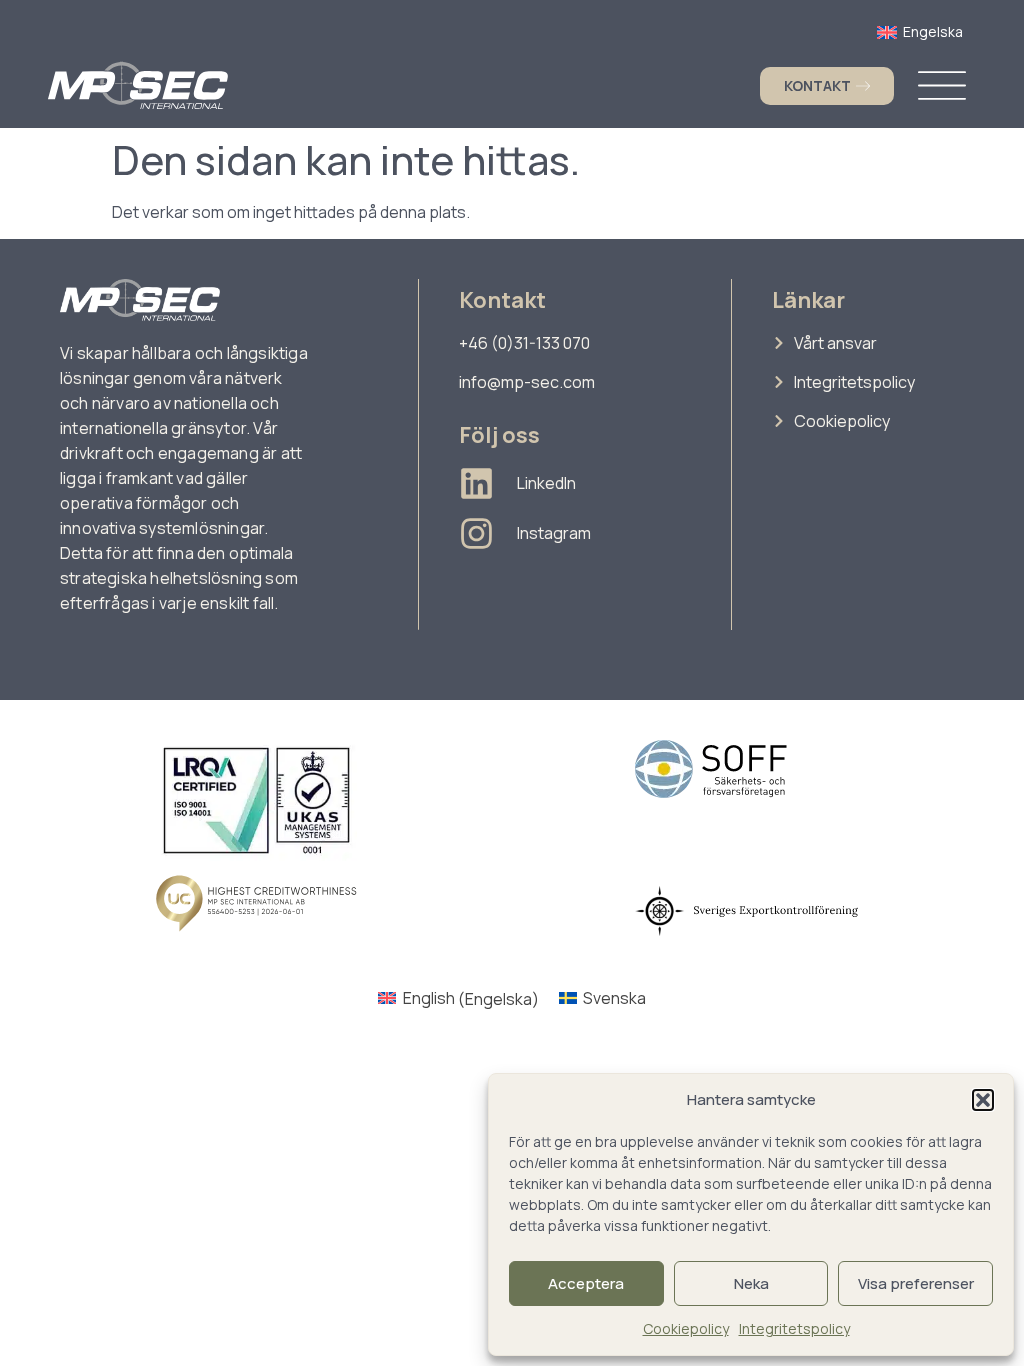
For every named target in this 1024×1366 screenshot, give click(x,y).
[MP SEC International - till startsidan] (138, 85)
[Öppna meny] (942, 85)
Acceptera (586, 1283)
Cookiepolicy (686, 1328)
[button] (983, 1100)
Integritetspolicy (794, 1328)
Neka (751, 1283)
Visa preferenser (916, 1283)
